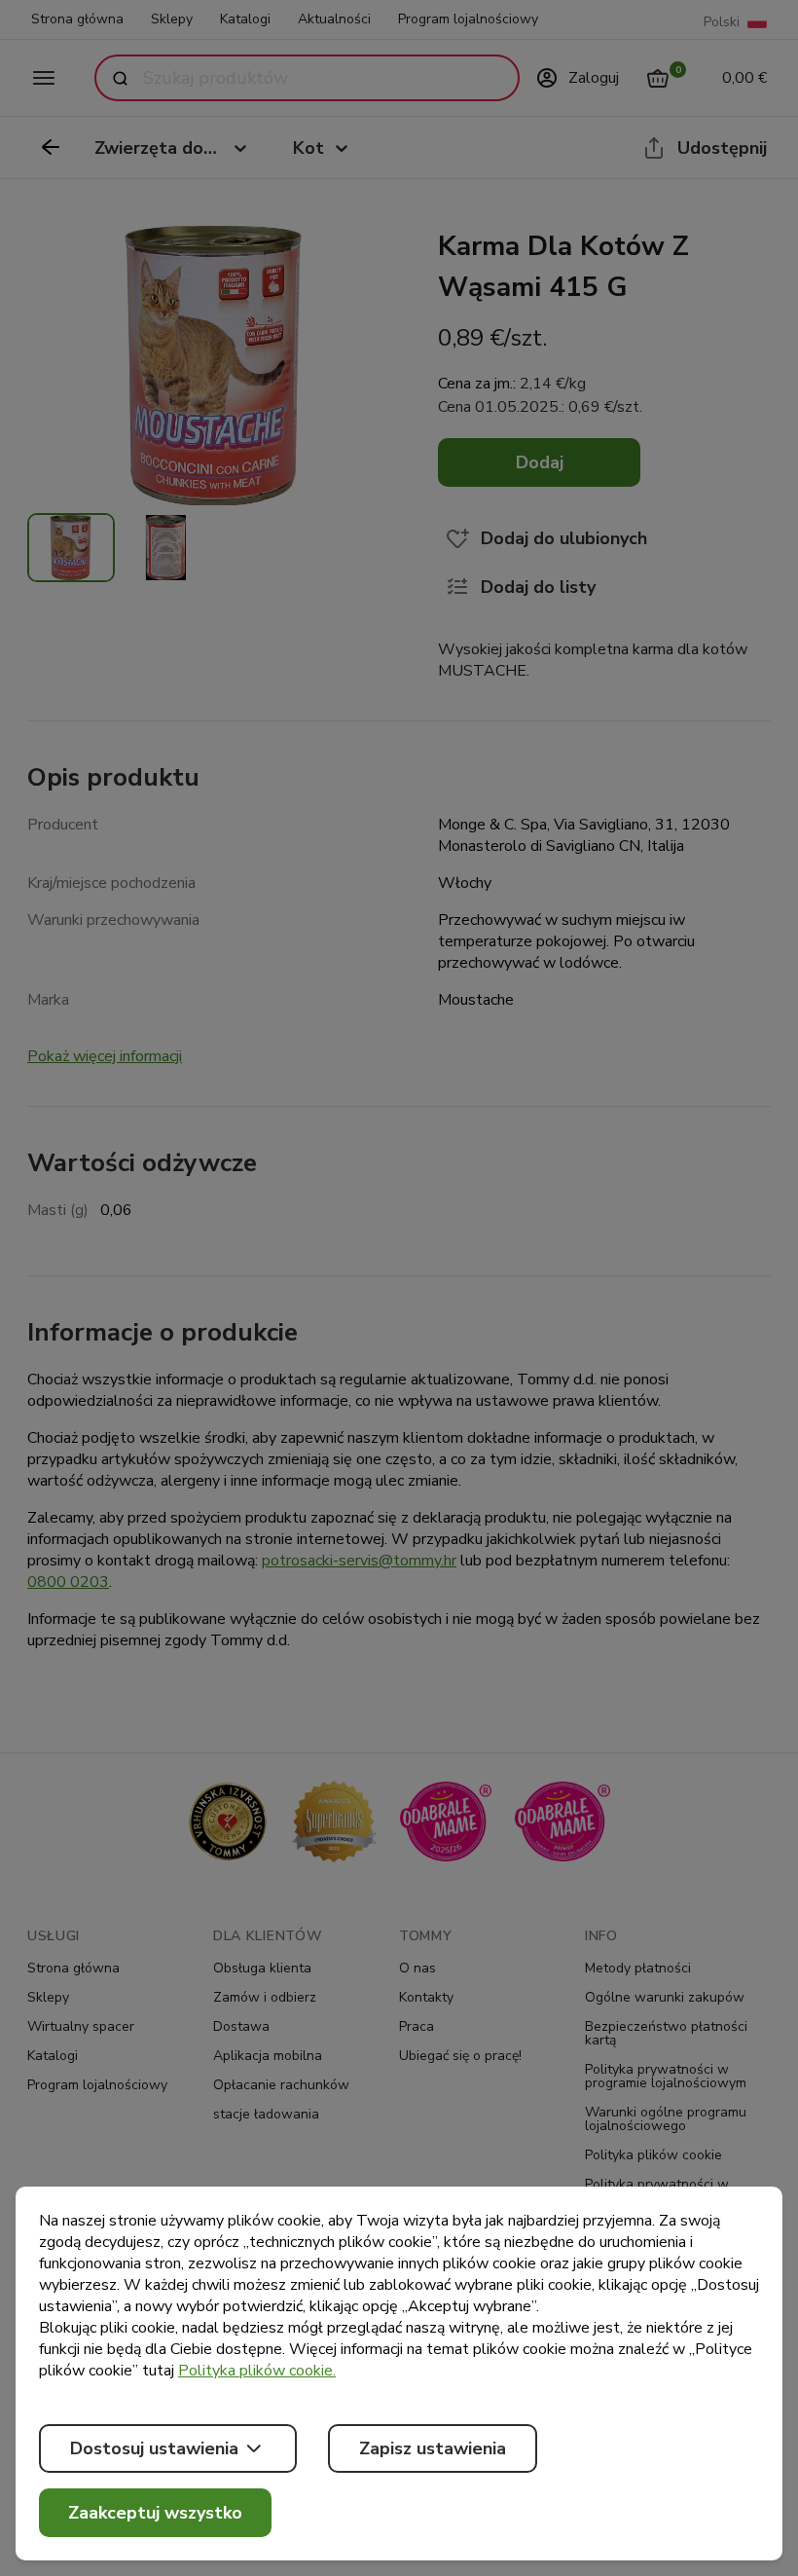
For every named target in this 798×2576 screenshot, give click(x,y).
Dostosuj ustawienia (154, 2448)
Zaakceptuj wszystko (155, 2513)
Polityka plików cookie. (257, 2371)
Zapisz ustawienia (433, 2448)
